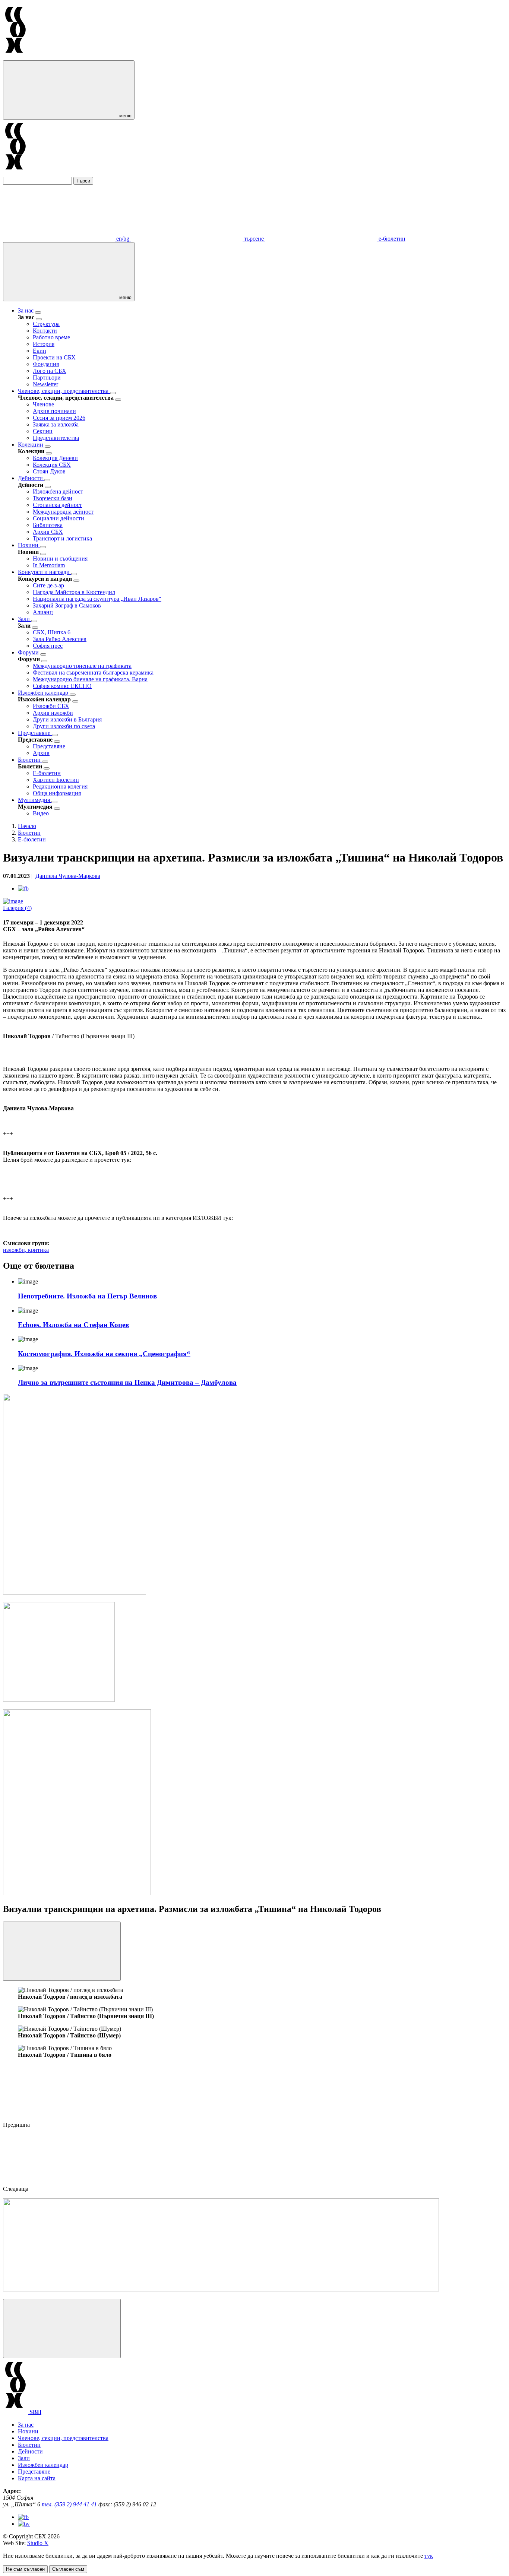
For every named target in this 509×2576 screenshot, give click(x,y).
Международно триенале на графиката (82, 666)
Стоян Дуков (49, 471)
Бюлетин (30, 760)
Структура (46, 324)
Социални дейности (59, 518)
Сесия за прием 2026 (59, 418)
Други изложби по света (64, 726)
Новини (29, 545)
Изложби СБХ (51, 706)
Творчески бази (53, 498)
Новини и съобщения (60, 559)
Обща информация (57, 793)
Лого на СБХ (50, 371)
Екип (39, 351)
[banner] (59, 1700)
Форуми (29, 652)
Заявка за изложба (56, 424)
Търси (83, 181)
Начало (27, 826)
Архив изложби (53, 713)
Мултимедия (35, 800)
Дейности (31, 478)
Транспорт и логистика (62, 538)
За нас (26, 310)
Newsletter (45, 384)
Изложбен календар (44, 693)
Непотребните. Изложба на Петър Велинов (87, 1296)
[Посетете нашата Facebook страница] (23, 2517)
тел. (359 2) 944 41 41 (70, 2504)
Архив (41, 753)
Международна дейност (63, 512)
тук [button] (429, 2556)
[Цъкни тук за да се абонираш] (221, 2289)
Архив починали (54, 411)
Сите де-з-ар (48, 585)
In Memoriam (49, 565)
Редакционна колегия (60, 786)
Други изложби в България (67, 719)
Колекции (31, 445)
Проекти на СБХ (54, 357)
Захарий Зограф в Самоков (67, 605)
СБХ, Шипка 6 (52, 632)
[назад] (39, 319)
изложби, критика (26, 1250)
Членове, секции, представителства (64, 391)
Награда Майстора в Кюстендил (74, 592)
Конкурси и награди (45, 572)
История (44, 344)
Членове (43, 404)
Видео (41, 813)
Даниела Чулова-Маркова (68, 876)
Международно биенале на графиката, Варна (90, 679)
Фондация (46, 364)
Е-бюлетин (47, 773)
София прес (48, 646)
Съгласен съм (68, 2569)
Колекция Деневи (55, 458)
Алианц (43, 612)
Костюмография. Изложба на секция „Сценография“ (104, 1354)
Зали (25, 619)
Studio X (38, 2543)
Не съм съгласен (25, 2569)
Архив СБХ (48, 532)
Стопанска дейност (57, 505)
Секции (43, 431)
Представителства (56, 438)
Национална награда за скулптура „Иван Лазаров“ (97, 599)
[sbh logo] (15, 57)
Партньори (47, 377)
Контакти (45, 331)
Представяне (35, 733)
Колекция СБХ (52, 465)
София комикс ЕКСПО (62, 686)
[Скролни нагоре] (62, 2328)
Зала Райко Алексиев (60, 639)
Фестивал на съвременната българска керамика (93, 672)
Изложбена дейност (58, 491)
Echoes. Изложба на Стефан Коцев (73, 1325)
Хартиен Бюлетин (56, 780)
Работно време (51, 337)
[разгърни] (38, 313)
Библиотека (48, 525)
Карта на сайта (37, 2478)
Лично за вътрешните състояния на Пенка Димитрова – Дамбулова (127, 1382)
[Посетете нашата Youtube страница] (24, 2524)
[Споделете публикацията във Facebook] (23, 889)
